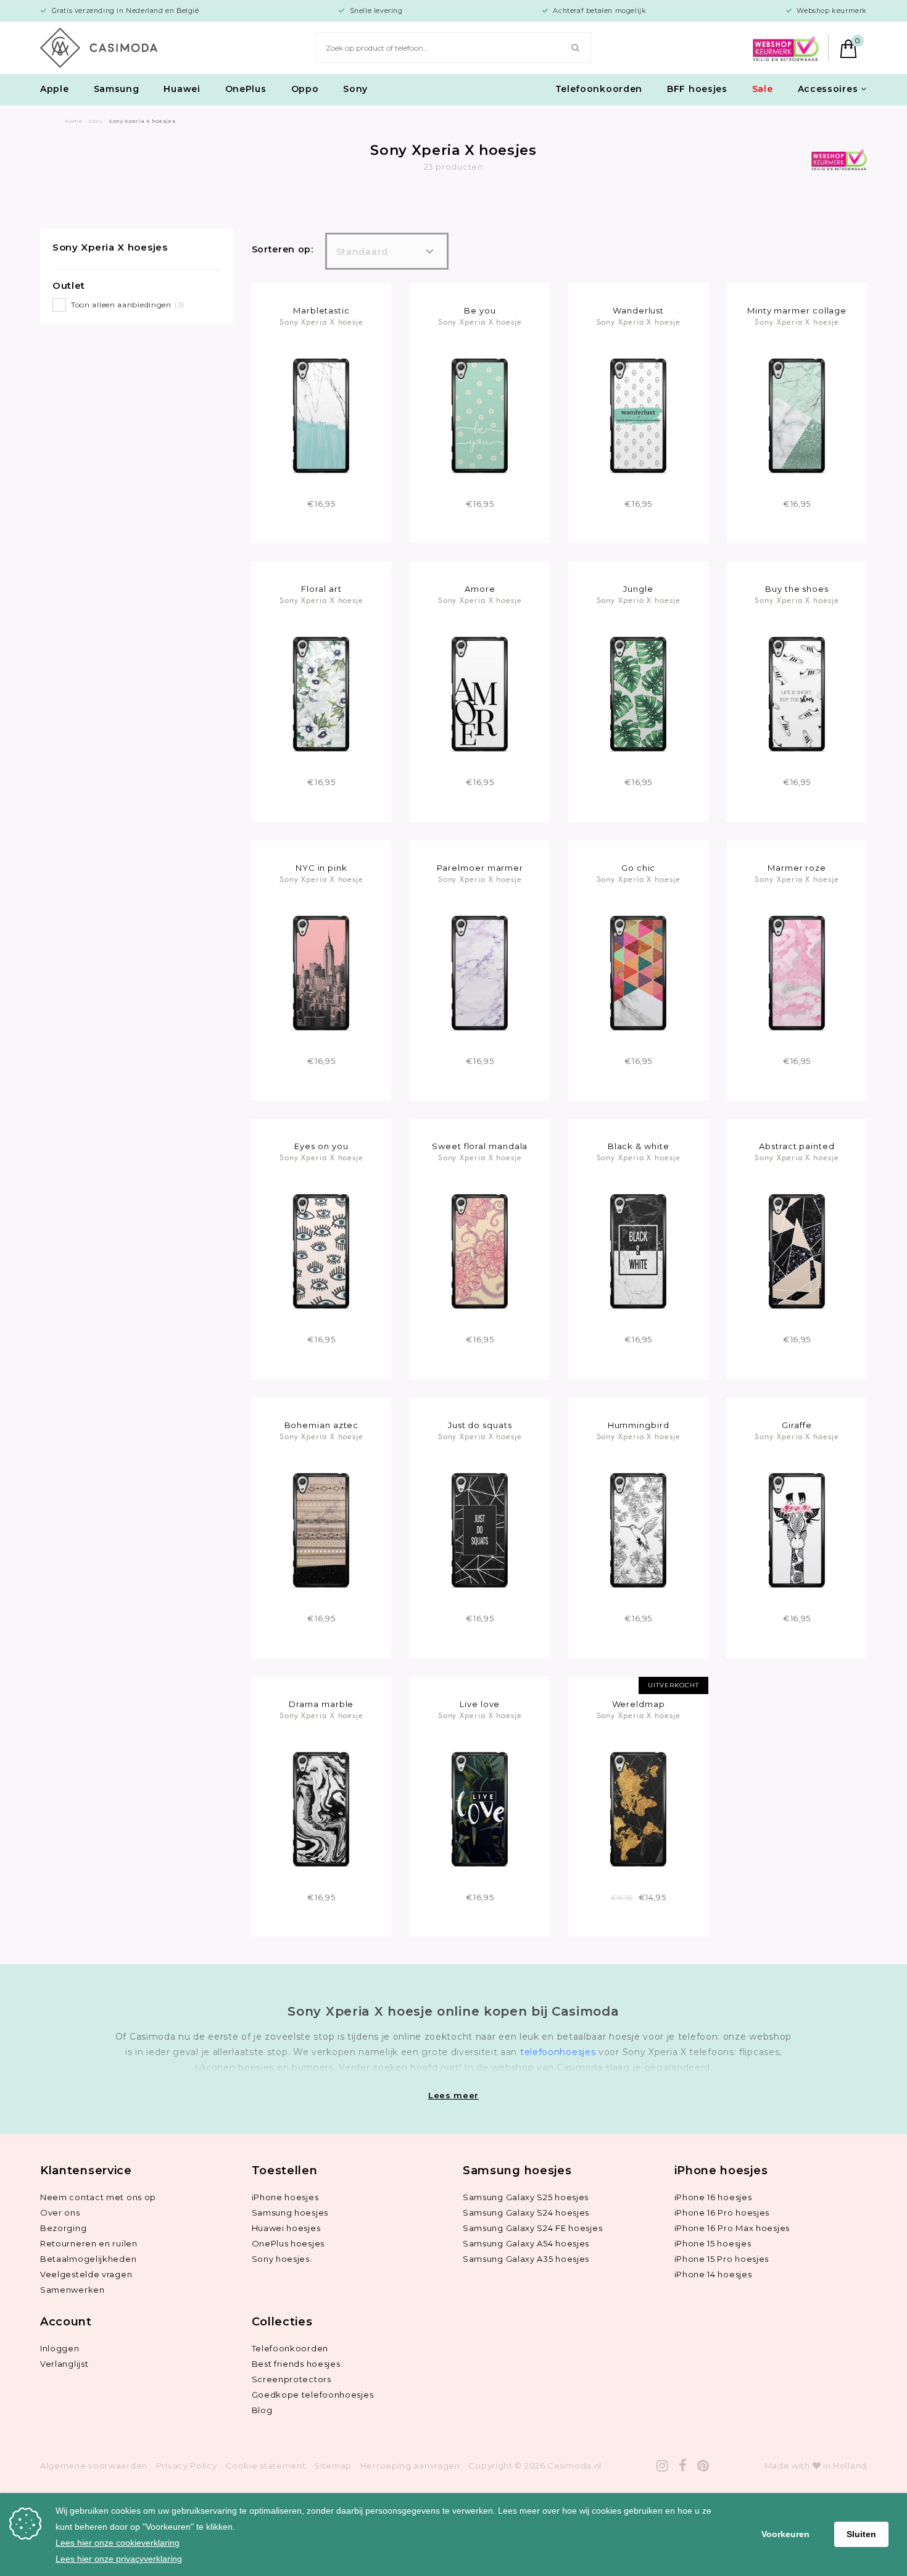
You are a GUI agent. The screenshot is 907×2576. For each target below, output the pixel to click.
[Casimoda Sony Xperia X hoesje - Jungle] (638, 693)
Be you (480, 310)
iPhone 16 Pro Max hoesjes (732, 2228)
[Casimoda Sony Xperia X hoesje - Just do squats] (480, 1529)
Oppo (305, 89)
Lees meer (453, 2095)
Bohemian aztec (322, 1425)
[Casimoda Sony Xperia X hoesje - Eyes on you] (321, 1251)
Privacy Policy (187, 2466)
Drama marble (321, 1704)
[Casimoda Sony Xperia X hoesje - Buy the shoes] (797, 693)
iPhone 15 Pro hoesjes (722, 2259)
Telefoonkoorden (599, 89)
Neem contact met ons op (98, 2197)
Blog (262, 2410)
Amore (480, 589)
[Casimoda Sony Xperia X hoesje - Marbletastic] (321, 415)
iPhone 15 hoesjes (713, 2243)
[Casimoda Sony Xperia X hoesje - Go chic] (638, 972)
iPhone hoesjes (285, 2197)
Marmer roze (797, 868)
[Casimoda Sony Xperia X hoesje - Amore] (480, 693)
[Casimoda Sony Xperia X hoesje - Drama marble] (321, 1808)
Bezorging (63, 2228)
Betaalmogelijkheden (88, 2259)
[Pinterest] (703, 2466)
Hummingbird (639, 1425)
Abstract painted (797, 1146)
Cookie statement (265, 2466)
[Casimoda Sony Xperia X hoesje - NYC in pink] (321, 972)
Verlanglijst (64, 2364)
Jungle (638, 589)
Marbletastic (321, 310)
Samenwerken (72, 2290)
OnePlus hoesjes (288, 2243)
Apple (55, 89)
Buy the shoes (797, 589)
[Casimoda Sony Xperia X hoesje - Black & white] (638, 1251)
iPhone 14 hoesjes (713, 2274)
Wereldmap (639, 1704)
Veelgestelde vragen (86, 2274)
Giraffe (797, 1425)
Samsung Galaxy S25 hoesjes (526, 2197)
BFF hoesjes (697, 89)
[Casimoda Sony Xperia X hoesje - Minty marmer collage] (797, 415)
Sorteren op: (283, 249)
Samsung (117, 89)
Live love (480, 1704)
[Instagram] (663, 2466)
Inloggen (60, 2348)
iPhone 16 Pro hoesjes (722, 2212)
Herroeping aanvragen (410, 2466)
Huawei (182, 89)
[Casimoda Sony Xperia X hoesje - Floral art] (321, 693)
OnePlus (246, 89)
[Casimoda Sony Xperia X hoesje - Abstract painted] (797, 1251)
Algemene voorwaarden (94, 2466)
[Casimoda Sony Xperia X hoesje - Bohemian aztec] (321, 1529)
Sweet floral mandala (480, 1146)
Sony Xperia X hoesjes (110, 247)
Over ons (60, 2212)
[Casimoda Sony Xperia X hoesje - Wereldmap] (638, 1808)
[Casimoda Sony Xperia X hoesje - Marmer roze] (797, 972)
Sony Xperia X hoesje (321, 322)
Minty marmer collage (797, 310)
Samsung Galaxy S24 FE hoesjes (532, 2228)
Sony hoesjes (281, 2259)
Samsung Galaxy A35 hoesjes (526, 2259)
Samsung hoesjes (290, 2212)
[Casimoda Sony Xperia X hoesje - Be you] (480, 415)
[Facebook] (683, 2466)
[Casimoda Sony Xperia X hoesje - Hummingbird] (638, 1529)
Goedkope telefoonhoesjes (313, 2395)
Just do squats (480, 1425)
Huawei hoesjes (286, 2228)
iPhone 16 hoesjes (713, 2197)
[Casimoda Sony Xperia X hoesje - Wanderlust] (638, 415)
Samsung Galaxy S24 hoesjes (526, 2212)
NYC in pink (321, 868)
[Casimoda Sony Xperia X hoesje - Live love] (480, 1808)
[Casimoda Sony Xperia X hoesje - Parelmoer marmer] (480, 972)
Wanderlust (638, 310)
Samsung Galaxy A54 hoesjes (526, 2243)
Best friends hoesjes (296, 2364)
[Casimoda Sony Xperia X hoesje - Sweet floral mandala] (480, 1251)
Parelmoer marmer (480, 868)
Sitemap (333, 2466)
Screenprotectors (292, 2379)
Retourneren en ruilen (89, 2243)
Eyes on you (321, 1146)
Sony (355, 89)
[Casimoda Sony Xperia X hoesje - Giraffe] (797, 1529)
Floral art (321, 589)
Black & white (639, 1146)
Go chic (638, 868)
